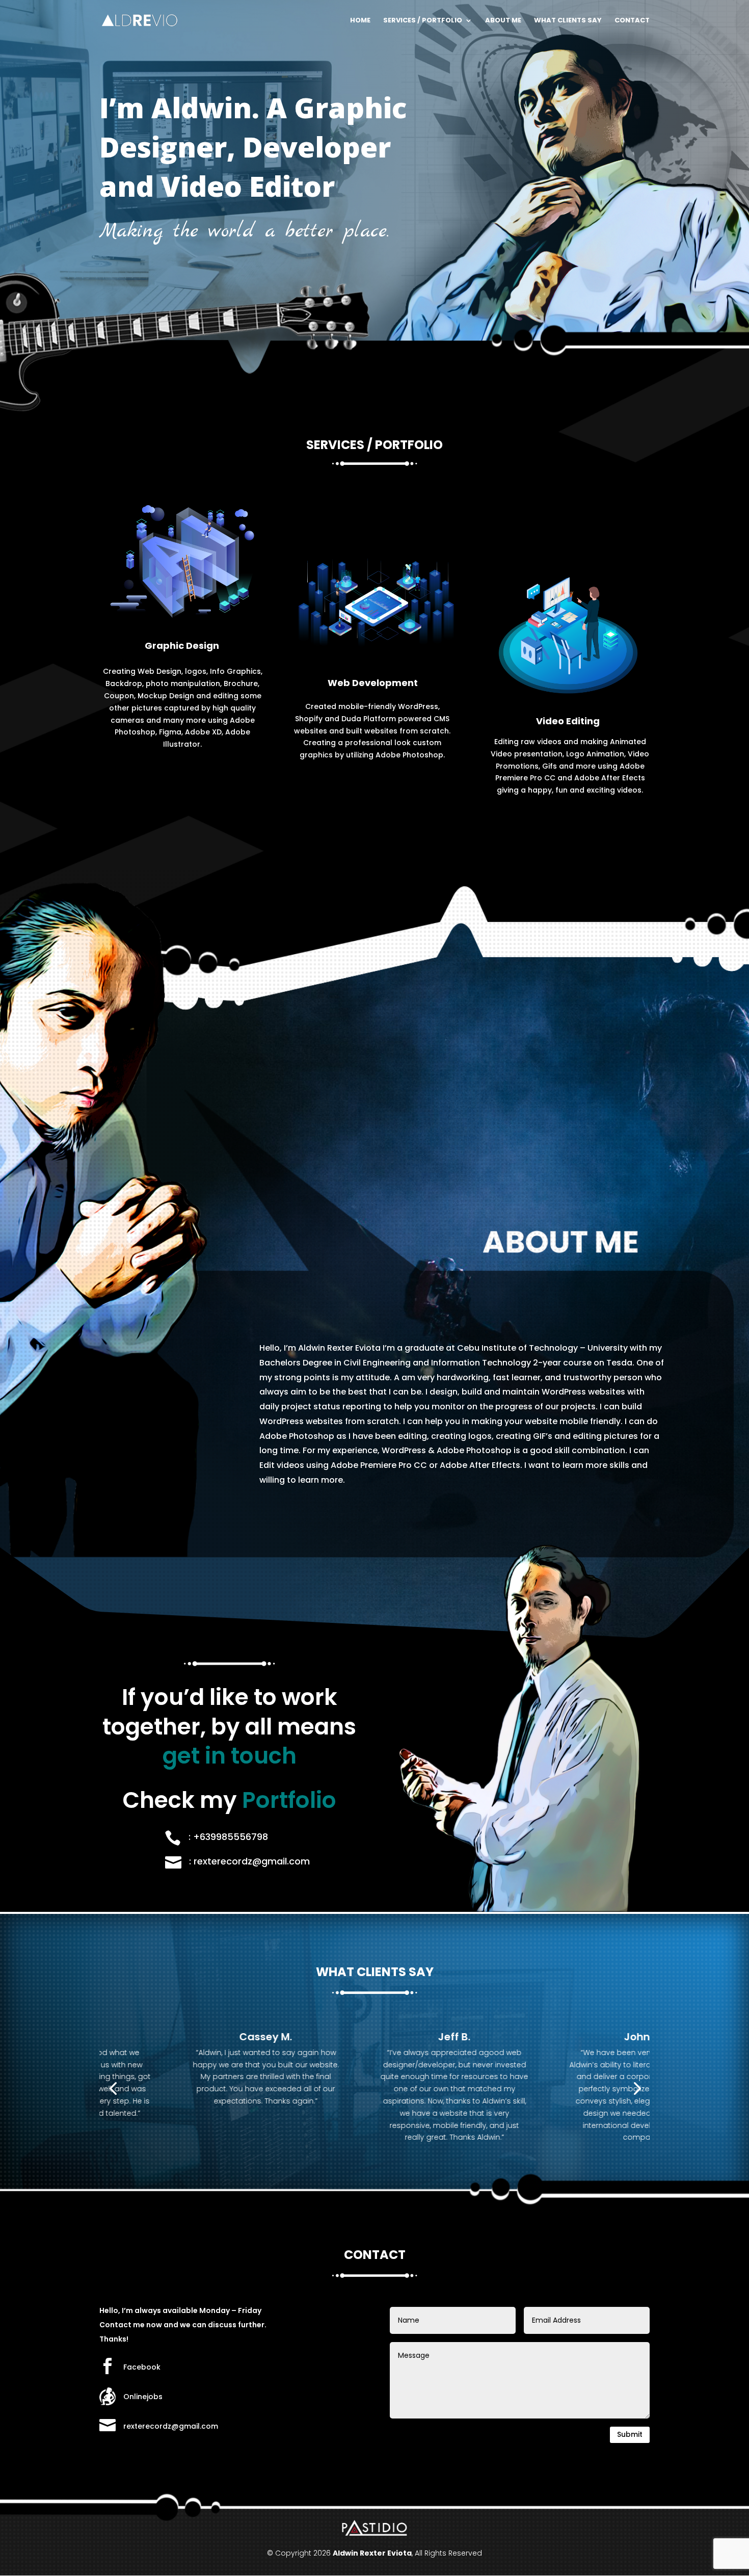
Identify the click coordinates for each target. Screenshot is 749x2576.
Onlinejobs (143, 2397)
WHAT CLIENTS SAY (568, 21)
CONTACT (632, 21)
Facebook (142, 2367)
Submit (630, 2434)
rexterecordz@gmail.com (171, 2426)
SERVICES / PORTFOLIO (423, 21)
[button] (113, 2088)
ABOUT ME (503, 21)
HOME (360, 21)
